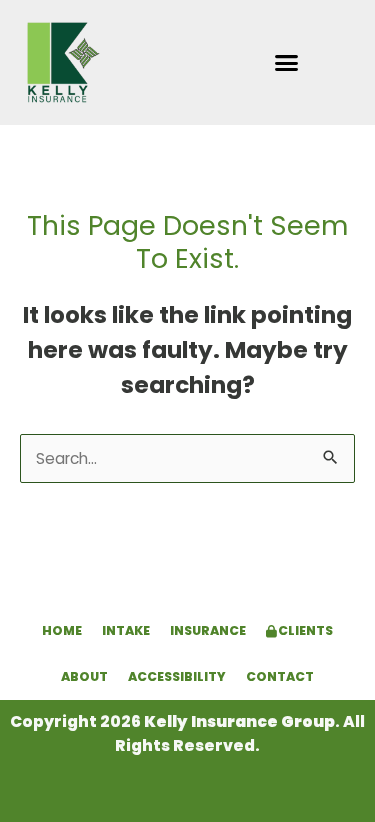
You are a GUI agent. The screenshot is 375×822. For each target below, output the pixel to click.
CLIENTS (304, 630)
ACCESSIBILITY (177, 676)
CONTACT (280, 676)
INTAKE (126, 630)
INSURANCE (208, 630)
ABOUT (84, 676)
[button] (286, 63)
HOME (62, 630)
